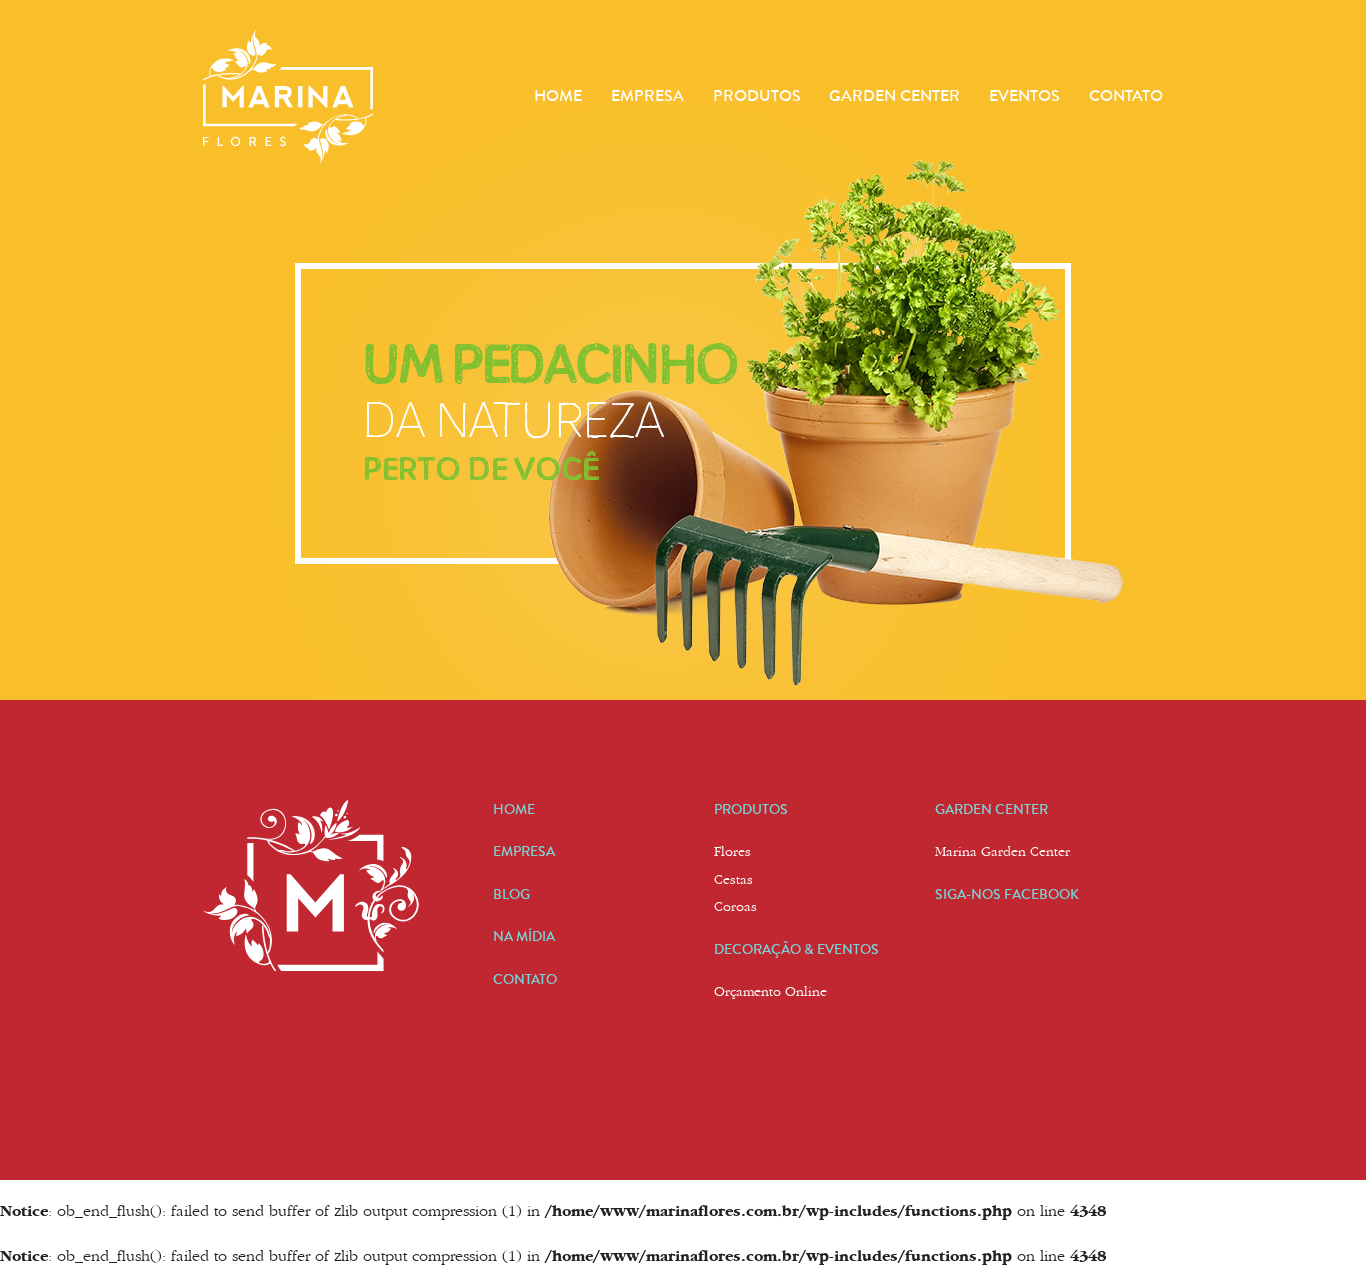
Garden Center (894, 95)
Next (1209, 350)
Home (558, 95)
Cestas (733, 881)
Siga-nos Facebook (1007, 894)
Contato (1126, 95)
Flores (732, 853)
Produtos (757, 95)
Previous (157, 350)
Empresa (647, 95)
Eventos (1024, 95)
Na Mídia (524, 936)
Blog (511, 894)
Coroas (735, 908)
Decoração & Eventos (796, 949)
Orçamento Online (770, 993)
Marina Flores (288, 97)
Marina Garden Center (1002, 853)
